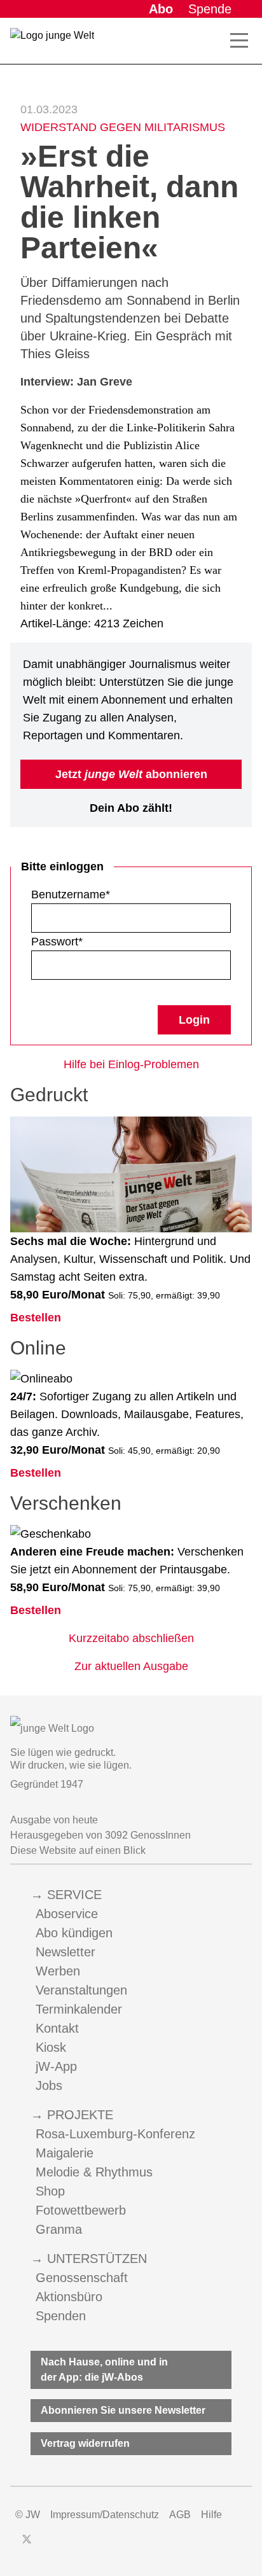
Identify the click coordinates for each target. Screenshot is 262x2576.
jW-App (56, 2066)
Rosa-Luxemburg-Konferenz (115, 2134)
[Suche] (216, 41)
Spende (210, 9)
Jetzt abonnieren (131, 774)
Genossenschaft (82, 2278)
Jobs (49, 2085)
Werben (58, 1971)
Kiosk (51, 2047)
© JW (28, 2515)
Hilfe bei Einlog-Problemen (131, 1064)
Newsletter (65, 1952)
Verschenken (66, 1503)
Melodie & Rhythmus (94, 2172)
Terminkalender (79, 2009)
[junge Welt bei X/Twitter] (27, 2539)
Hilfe (211, 2515)
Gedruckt (49, 1095)
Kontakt (57, 2028)
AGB (180, 2515)
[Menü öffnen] (239, 41)
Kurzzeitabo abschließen (131, 1638)
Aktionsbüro (69, 2297)
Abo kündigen (74, 1933)
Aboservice (67, 1914)
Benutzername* (71, 895)
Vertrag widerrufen (85, 2443)
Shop (50, 2191)
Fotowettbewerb (81, 2210)
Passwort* (57, 942)
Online (38, 1348)
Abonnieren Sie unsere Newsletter (123, 2410)
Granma (59, 2229)
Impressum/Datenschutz (105, 2515)
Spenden (61, 2316)
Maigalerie (65, 2153)
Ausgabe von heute (54, 1820)
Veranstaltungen (81, 1990)
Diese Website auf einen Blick (78, 1850)
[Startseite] (52, 43)
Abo (161, 9)
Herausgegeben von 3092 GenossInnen (100, 1835)
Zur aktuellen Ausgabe (131, 1666)
